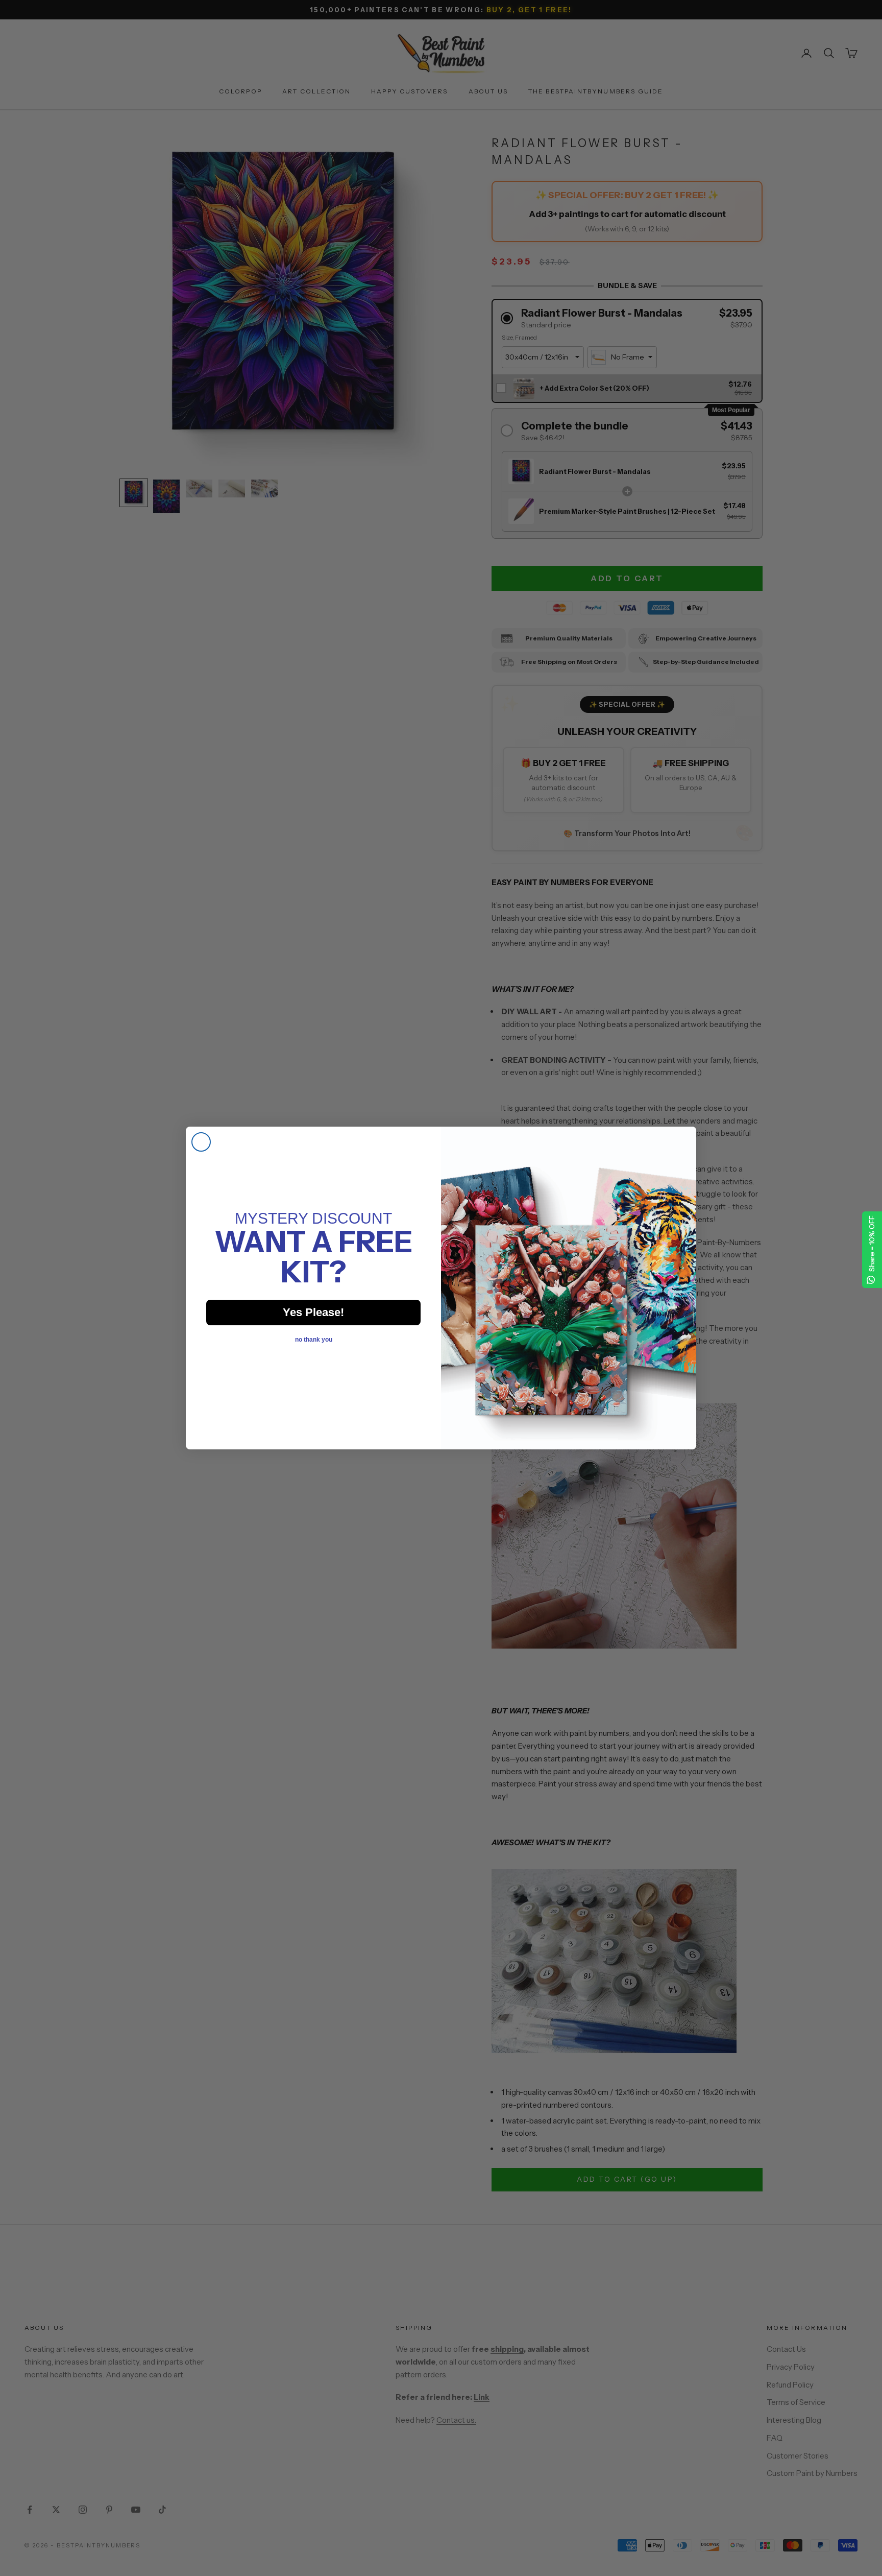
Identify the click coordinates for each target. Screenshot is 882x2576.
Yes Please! (313, 1312)
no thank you (314, 1340)
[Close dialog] (201, 1142)
